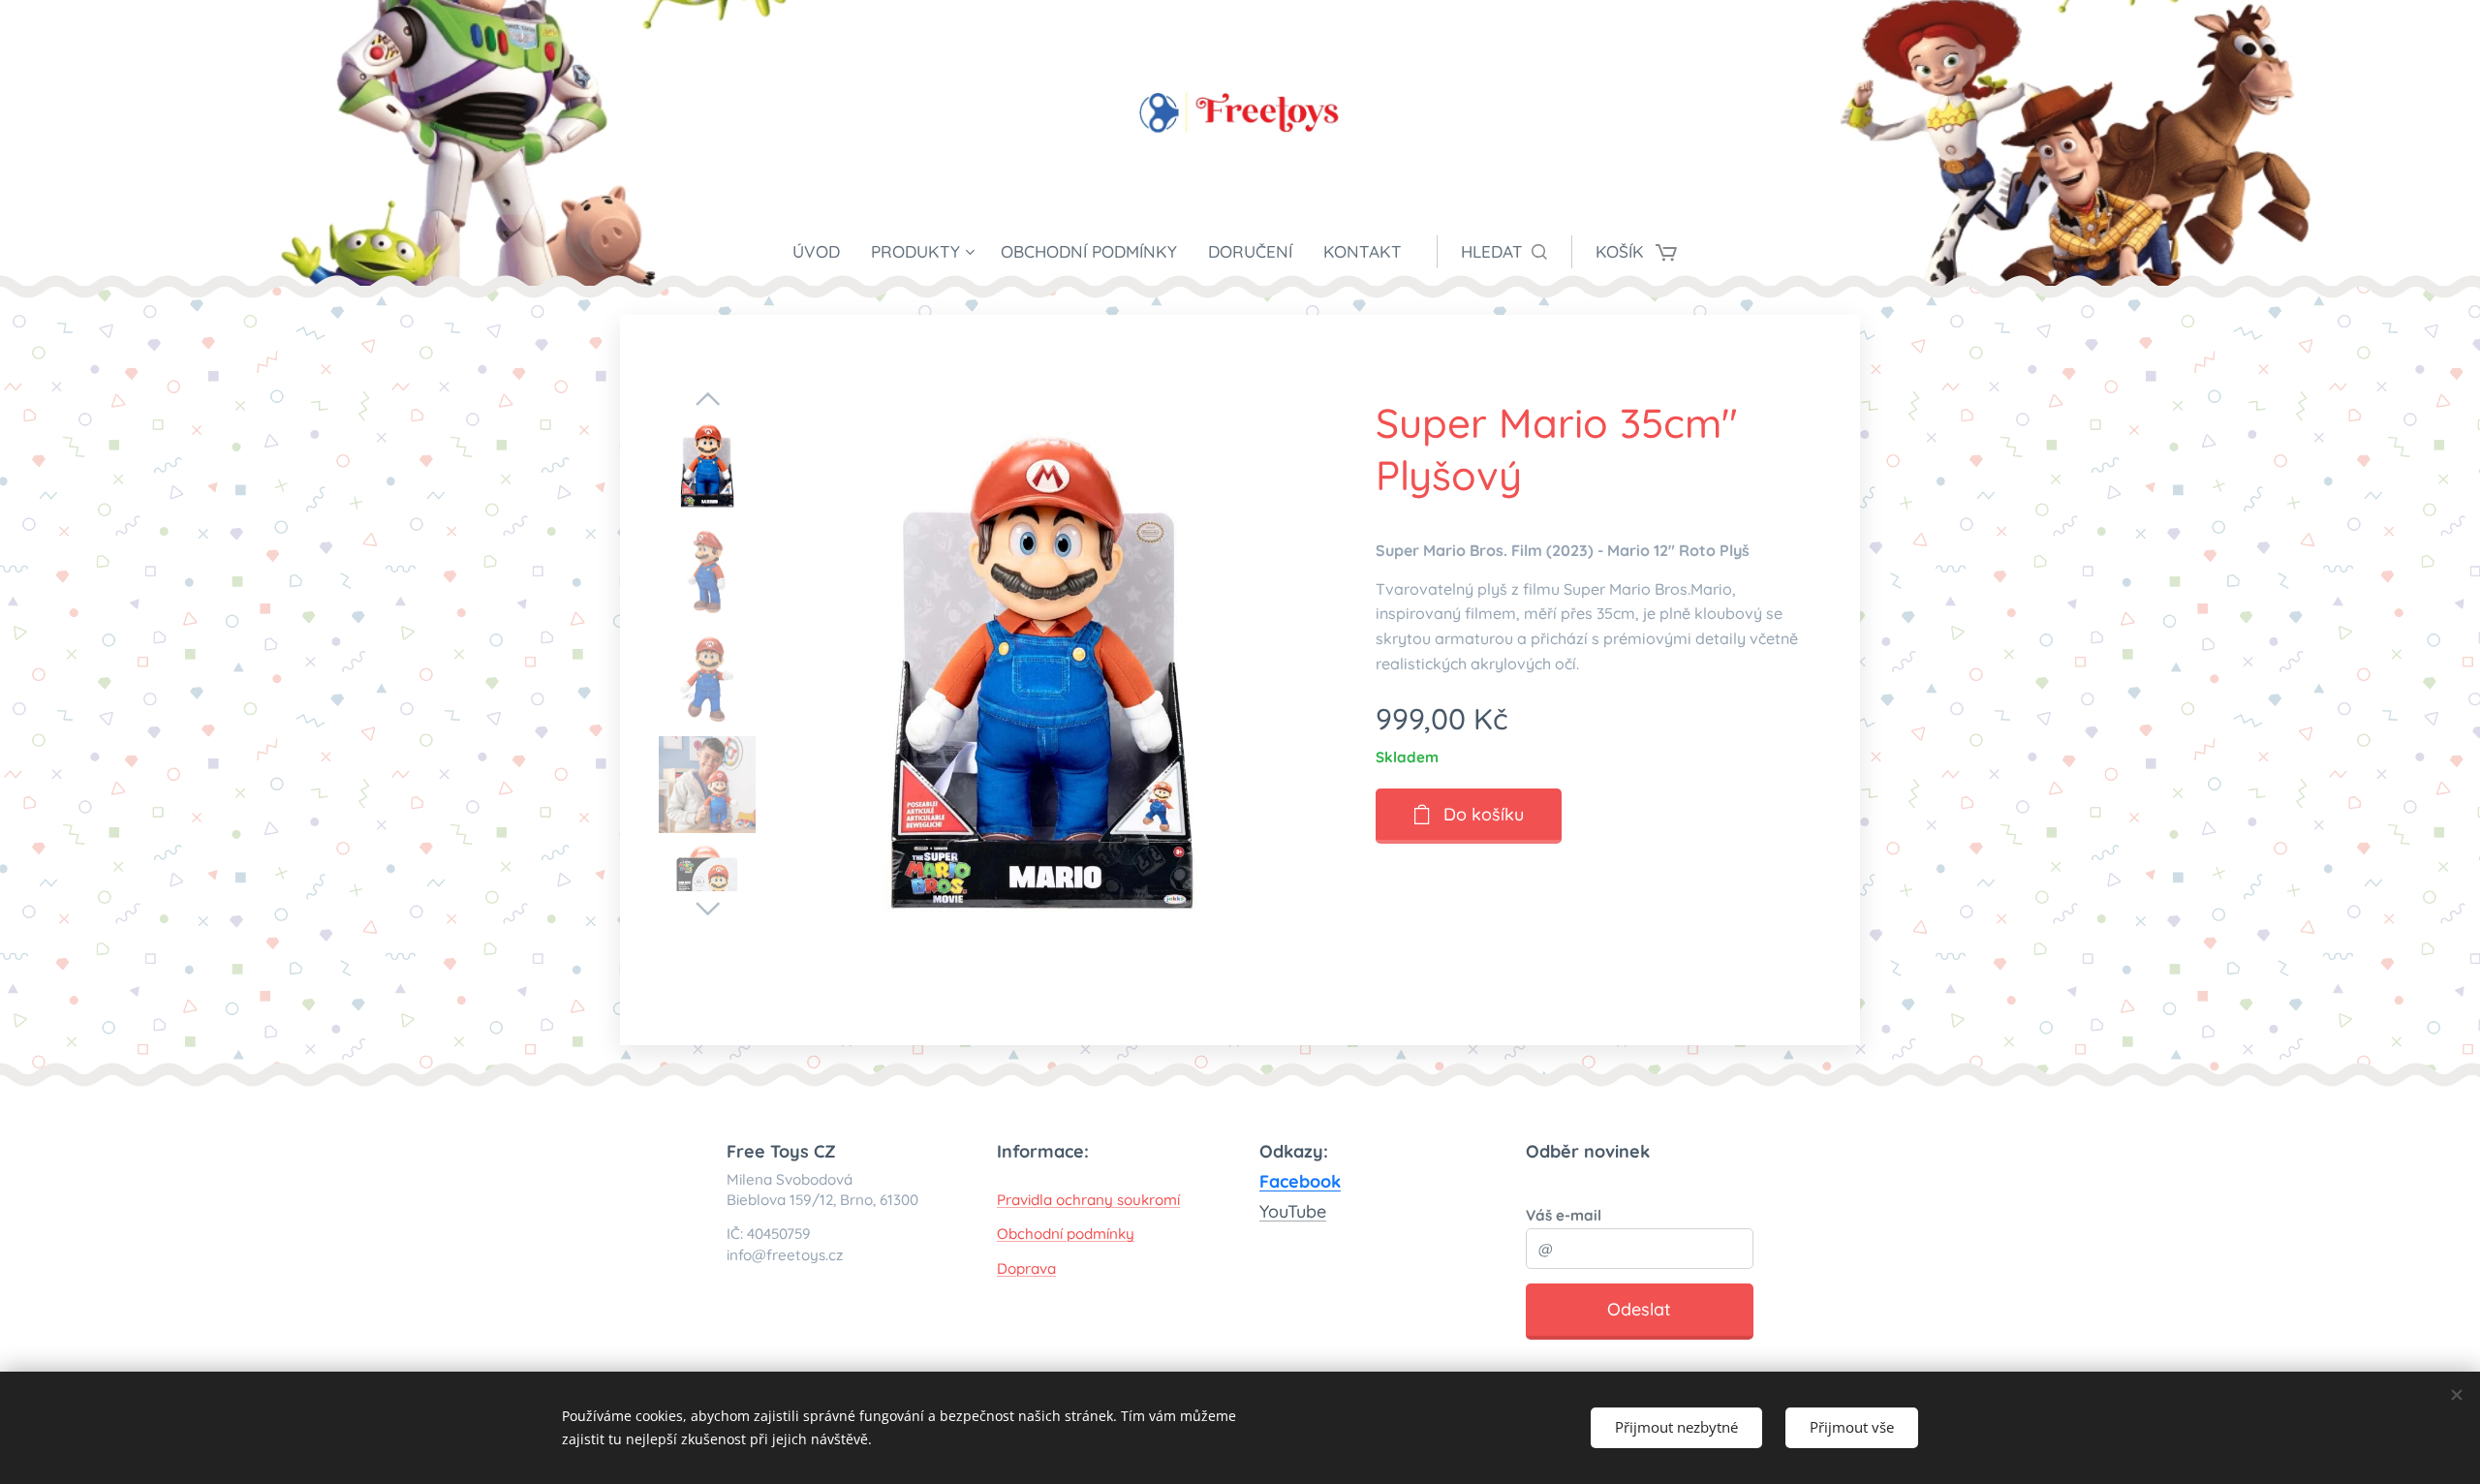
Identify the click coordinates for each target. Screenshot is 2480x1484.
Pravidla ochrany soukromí (1088, 1200)
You (1273, 1211)
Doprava (1026, 1268)
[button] (1504, 252)
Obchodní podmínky (1066, 1234)
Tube (1307, 1211)
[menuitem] (824, 252)
